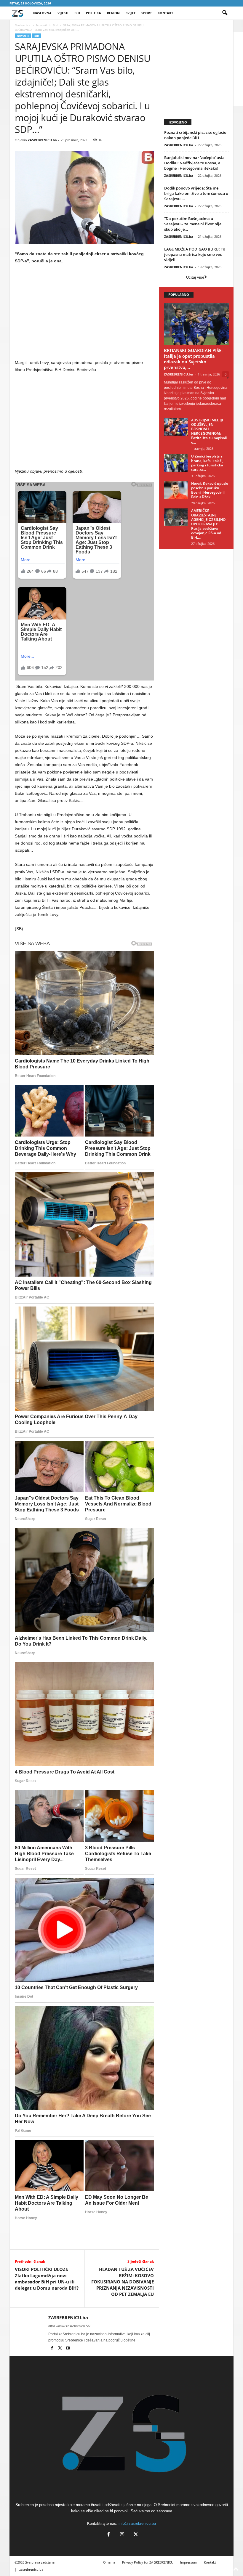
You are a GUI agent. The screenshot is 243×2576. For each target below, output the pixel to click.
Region (113, 13)
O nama (109, 2562)
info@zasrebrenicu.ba (137, 2523)
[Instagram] (122, 2535)
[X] (60, 2349)
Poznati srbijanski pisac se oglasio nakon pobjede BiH (195, 135)
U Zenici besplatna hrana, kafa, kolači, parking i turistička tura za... (207, 463)
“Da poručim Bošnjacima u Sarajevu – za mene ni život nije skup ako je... (193, 224)
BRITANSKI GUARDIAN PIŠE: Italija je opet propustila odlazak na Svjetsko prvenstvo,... (193, 359)
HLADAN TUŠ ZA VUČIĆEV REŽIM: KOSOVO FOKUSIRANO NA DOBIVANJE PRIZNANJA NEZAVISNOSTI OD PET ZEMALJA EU (123, 2282)
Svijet (131, 13)
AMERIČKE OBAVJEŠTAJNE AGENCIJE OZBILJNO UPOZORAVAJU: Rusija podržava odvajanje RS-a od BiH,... (208, 524)
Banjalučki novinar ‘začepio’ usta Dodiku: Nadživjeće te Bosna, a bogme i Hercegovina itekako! (194, 163)
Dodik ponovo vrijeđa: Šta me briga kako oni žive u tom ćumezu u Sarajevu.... (196, 193)
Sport (147, 13)
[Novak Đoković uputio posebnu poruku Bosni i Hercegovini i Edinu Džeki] (176, 490)
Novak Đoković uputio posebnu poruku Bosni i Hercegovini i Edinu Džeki (210, 490)
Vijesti (63, 13)
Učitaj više (195, 277)
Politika (93, 13)
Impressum (189, 2562)
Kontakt (165, 13)
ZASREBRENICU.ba (42, 140)
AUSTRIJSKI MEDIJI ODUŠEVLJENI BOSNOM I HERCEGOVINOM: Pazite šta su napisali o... (209, 431)
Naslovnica (23, 25)
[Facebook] (52, 2349)
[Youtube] (68, 2349)
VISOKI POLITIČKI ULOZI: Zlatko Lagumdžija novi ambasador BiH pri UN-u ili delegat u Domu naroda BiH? (47, 2279)
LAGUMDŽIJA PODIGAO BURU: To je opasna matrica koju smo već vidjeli (195, 254)
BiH (77, 13)
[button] (225, 13)
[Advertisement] (84, 313)
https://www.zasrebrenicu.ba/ (69, 2326)
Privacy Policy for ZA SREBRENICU (148, 2562)
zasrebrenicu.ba (31, 2569)
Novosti (42, 25)
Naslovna (42, 13)
